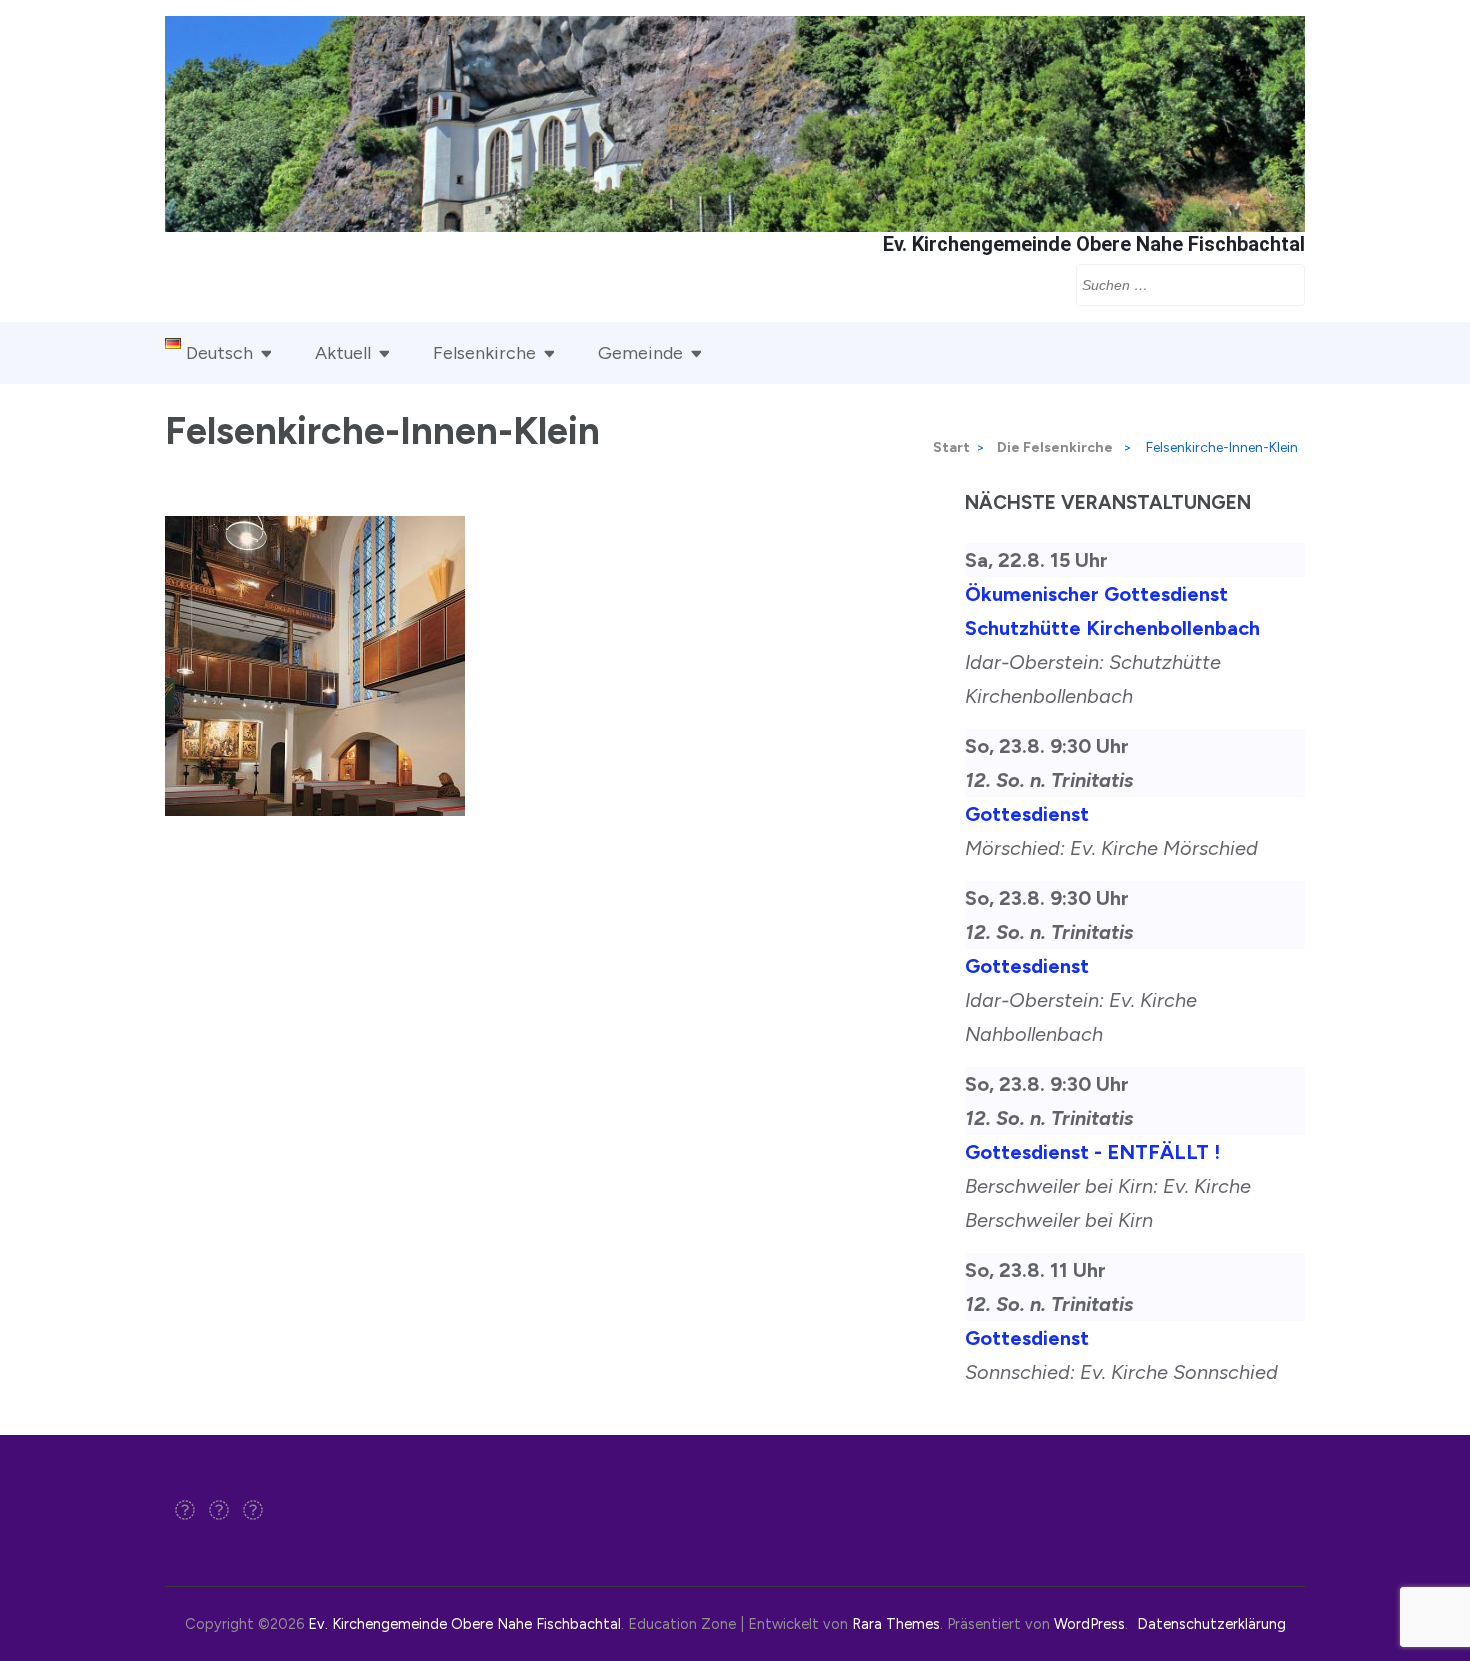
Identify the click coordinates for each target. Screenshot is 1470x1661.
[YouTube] (253, 1511)
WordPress (1089, 1624)
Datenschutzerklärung (1211, 1624)
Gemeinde (640, 353)
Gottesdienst (1027, 814)
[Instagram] (219, 1511)
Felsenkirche (484, 353)
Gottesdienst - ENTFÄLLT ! (1092, 1152)
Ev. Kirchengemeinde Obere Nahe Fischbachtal (1094, 244)
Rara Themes (896, 1624)
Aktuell (343, 353)
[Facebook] (185, 1511)
